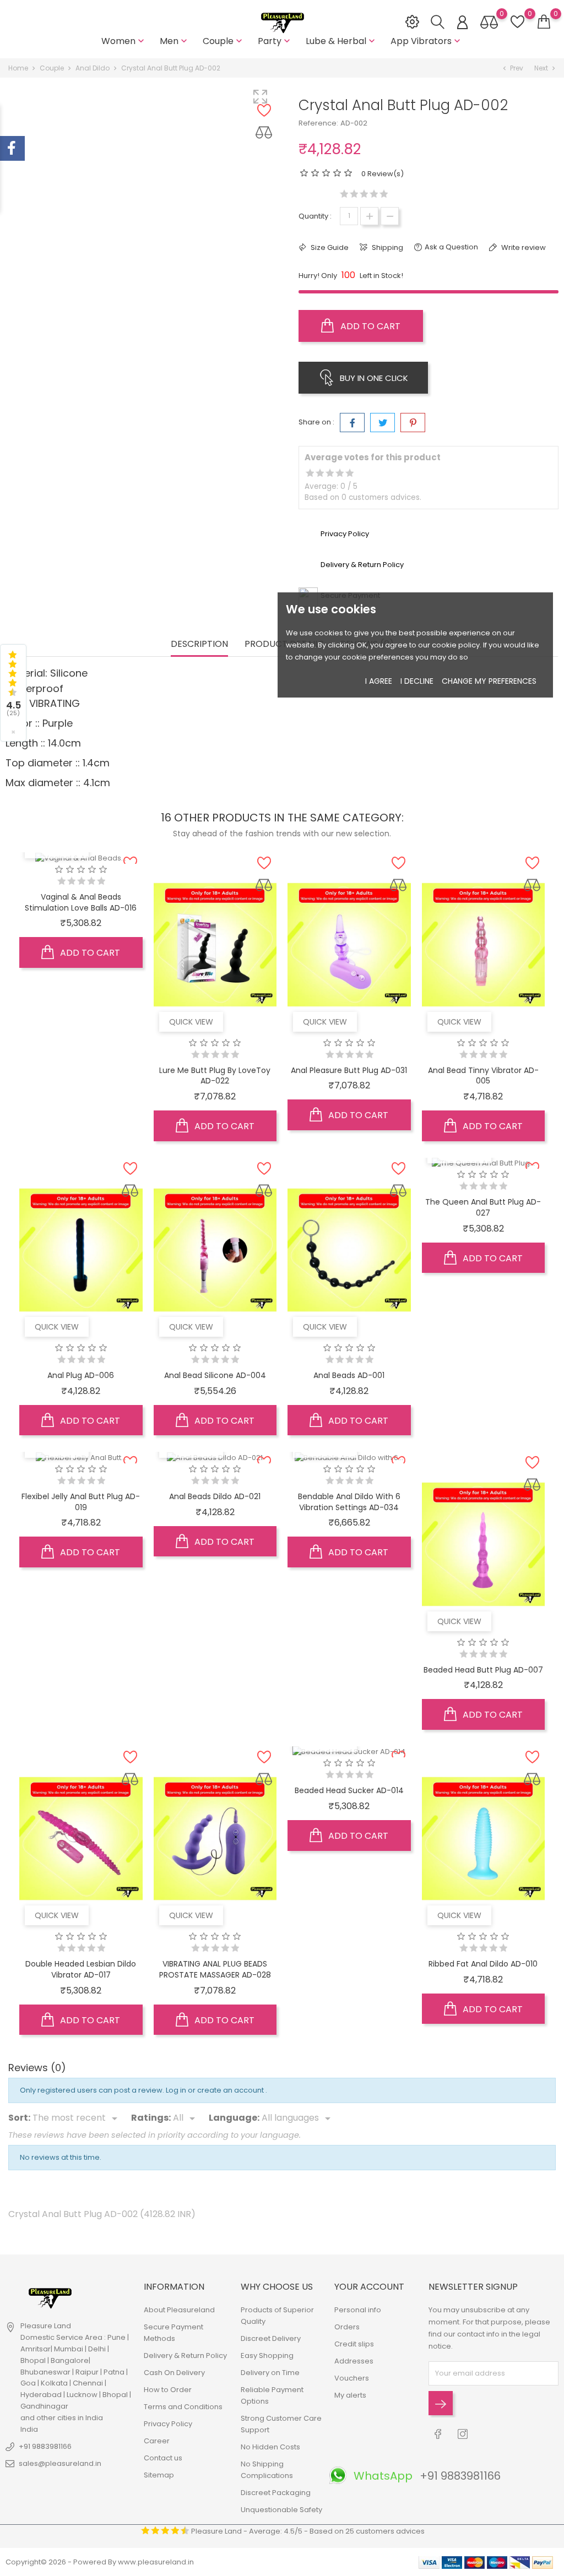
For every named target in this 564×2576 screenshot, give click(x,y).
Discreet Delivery (271, 2338)
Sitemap (159, 2475)
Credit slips (354, 2344)
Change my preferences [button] (489, 681)
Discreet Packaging (276, 2493)
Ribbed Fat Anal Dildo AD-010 (483, 1964)
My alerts (350, 2395)
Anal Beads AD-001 (349, 1375)
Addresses (354, 2361)
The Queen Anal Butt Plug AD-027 (483, 1207)
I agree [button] (379, 681)
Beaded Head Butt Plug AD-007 (483, 1670)
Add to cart (369, 326)
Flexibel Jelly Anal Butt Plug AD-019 (81, 1502)
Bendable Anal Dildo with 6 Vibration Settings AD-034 (349, 1502)
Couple (224, 41)
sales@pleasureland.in (60, 2463)
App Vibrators (427, 41)
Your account (369, 2287)
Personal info (358, 2310)
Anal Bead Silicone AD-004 (215, 1375)
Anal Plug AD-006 (81, 1375)
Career (157, 2441)
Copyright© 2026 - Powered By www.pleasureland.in (100, 2562)
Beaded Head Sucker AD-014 (349, 1790)
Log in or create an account (216, 2090)
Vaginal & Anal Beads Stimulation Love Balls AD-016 (81, 902)
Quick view (191, 1022)
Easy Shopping (267, 2356)
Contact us (163, 2458)
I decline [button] (417, 681)
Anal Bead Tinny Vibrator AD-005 (483, 1076)
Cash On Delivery (174, 2373)
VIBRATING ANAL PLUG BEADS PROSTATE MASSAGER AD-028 (215, 1969)
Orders (347, 2327)
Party (275, 41)
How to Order (168, 2390)
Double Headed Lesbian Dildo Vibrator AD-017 (81, 1969)
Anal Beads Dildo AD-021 (215, 1496)
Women (124, 41)
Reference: (318, 123)
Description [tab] (199, 644)
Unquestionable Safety (281, 2510)
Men (175, 41)
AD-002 (354, 123)
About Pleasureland (179, 2310)
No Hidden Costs (270, 2447)
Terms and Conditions (183, 2407)
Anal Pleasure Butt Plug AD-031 (349, 1070)
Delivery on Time (270, 2373)
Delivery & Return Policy (185, 2356)
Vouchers (352, 2378)
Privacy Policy (168, 2424)
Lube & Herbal (341, 41)
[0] (544, 22)
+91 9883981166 (45, 2446)
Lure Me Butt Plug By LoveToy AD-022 (215, 1076)
